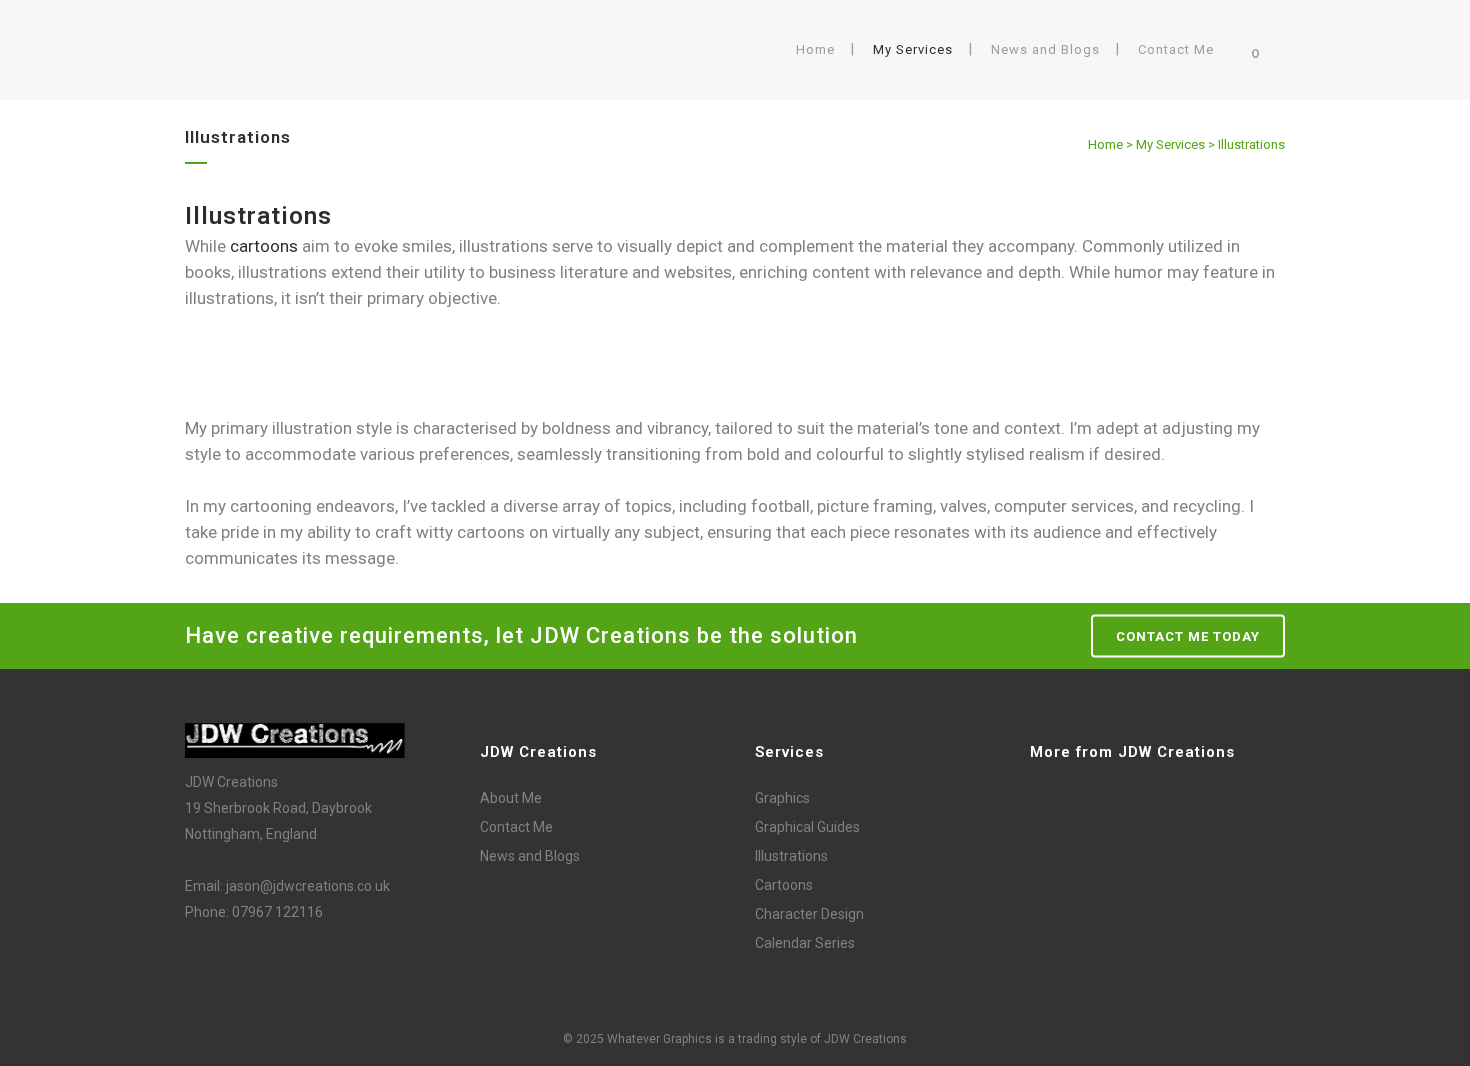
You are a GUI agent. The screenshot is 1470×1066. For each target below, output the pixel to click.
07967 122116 (277, 912)
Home (1105, 144)
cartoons (264, 246)
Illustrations (791, 856)
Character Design (809, 914)
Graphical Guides (807, 827)
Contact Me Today (1188, 636)
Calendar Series (805, 943)
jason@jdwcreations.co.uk (308, 886)
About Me (511, 798)
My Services (1170, 144)
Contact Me (516, 827)
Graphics (782, 798)
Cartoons (784, 885)
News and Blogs (530, 856)
